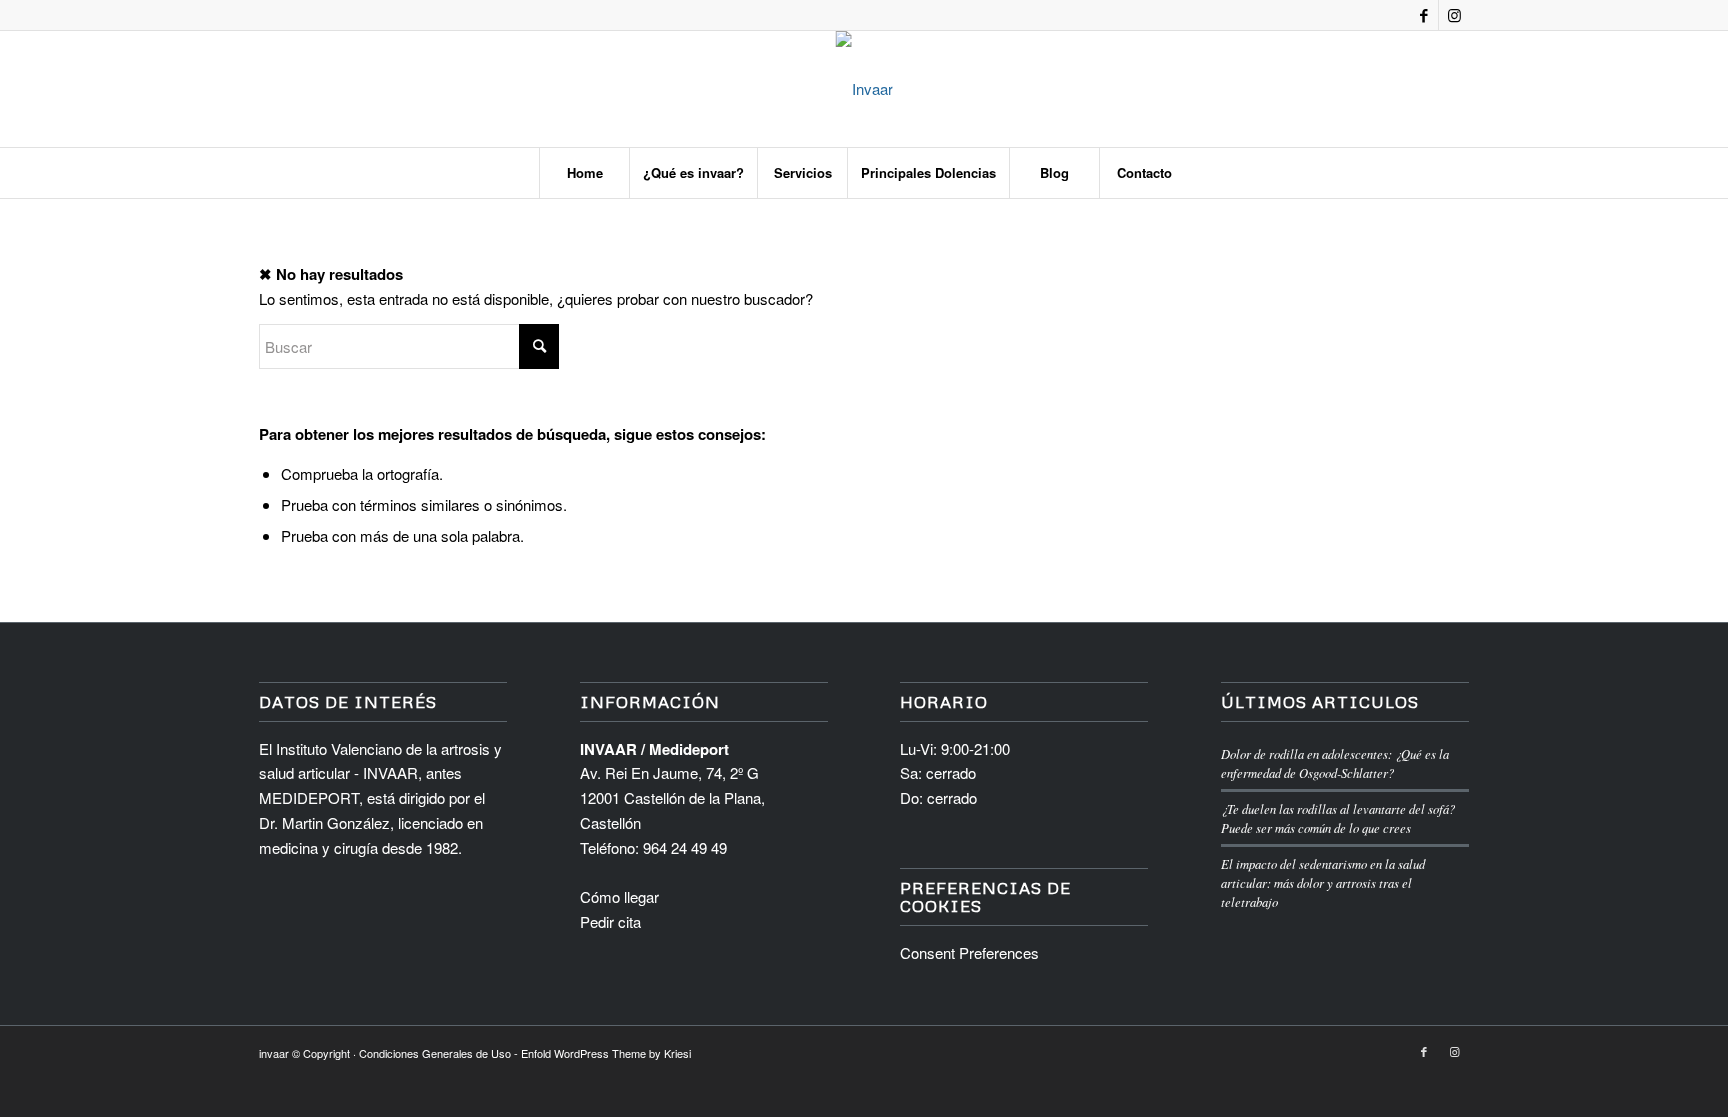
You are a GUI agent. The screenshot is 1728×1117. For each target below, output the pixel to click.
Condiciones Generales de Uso (435, 1053)
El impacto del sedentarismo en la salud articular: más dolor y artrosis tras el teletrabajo (1323, 882)
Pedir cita (610, 921)
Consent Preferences (969, 952)
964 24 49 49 (685, 847)
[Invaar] (864, 89)
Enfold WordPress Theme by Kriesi (606, 1053)
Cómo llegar (619, 896)
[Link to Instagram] (1454, 15)
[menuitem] (584, 173)
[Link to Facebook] (1423, 15)
